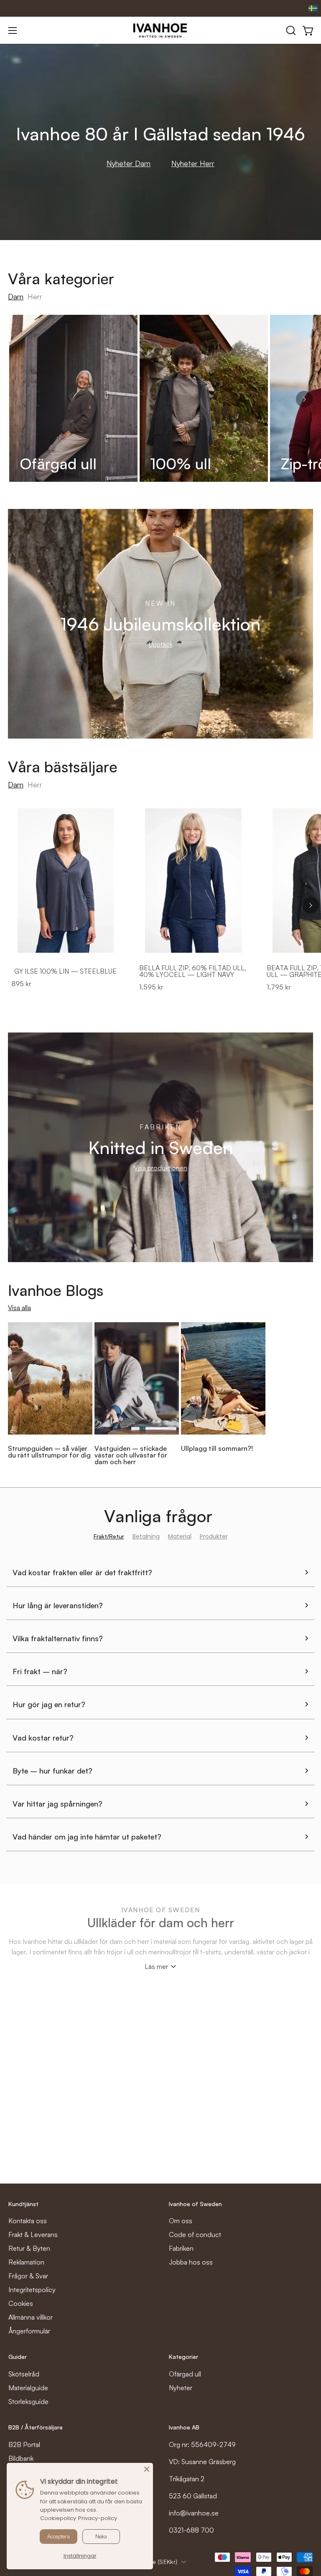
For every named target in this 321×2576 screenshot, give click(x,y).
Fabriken (181, 2248)
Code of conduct (195, 2234)
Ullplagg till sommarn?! (217, 1448)
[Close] (147, 2469)
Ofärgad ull (185, 2374)
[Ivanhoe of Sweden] (160, 30)
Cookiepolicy (58, 2518)
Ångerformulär (29, 2331)
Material (180, 1536)
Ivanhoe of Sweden (195, 2204)
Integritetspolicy (32, 2290)
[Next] (304, 399)
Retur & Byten (29, 2248)
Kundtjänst (23, 2204)
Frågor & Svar (28, 2276)
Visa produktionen (160, 1168)
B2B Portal (24, 2444)
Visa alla (19, 1308)
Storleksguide (28, 2401)
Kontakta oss (28, 2221)
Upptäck (161, 644)
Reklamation (26, 2262)
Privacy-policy (98, 2518)
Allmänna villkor (31, 2317)
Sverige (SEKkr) (156, 2562)
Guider (18, 2357)
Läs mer (156, 1966)
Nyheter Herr (193, 163)
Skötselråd (24, 2374)
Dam (16, 296)
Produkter (214, 1536)
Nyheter (181, 2388)
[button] (290, 30)
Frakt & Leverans (33, 2234)
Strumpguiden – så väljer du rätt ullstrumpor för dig (49, 1452)
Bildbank (21, 2458)
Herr (35, 296)
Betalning (146, 1536)
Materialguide (28, 2388)
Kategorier (183, 2357)
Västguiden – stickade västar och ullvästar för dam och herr (131, 1455)
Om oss (181, 2221)
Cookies (21, 2303)
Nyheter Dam (129, 163)
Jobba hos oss (191, 2262)
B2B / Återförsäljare (36, 2427)
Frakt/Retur (109, 1536)
